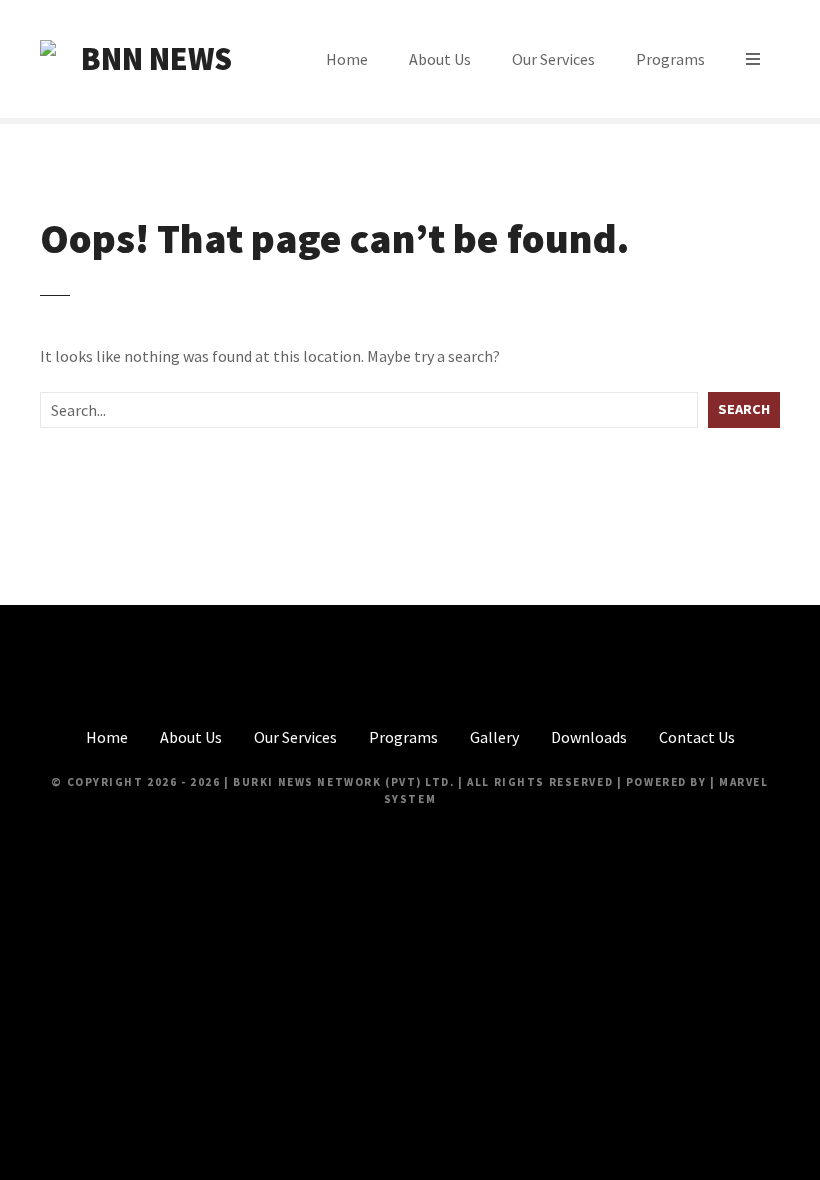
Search (744, 409)
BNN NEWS (156, 59)
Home (347, 59)
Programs (670, 59)
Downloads (589, 737)
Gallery (494, 737)
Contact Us (697, 737)
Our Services (553, 59)
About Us (440, 59)
